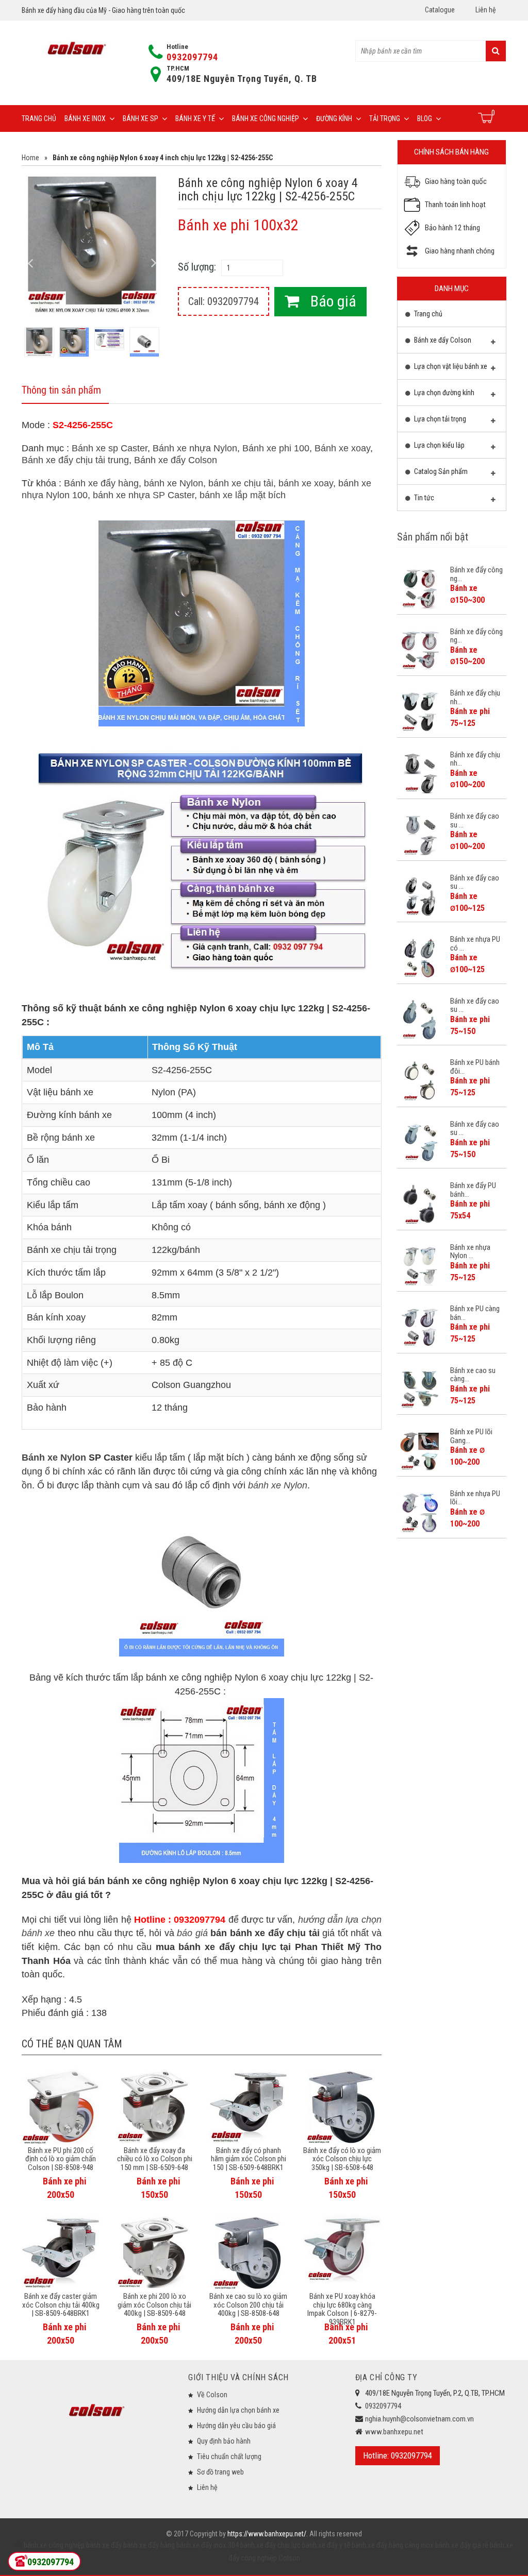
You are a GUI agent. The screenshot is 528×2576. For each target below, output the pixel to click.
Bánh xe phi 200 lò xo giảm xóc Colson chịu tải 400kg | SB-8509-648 (154, 2305)
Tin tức (423, 498)
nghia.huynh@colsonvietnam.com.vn (419, 2419)
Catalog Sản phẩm (440, 471)
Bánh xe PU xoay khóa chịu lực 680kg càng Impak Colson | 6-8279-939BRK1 (342, 2309)
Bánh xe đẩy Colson (176, 460)
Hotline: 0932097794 (398, 2455)
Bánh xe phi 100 (276, 448)
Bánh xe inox (85, 118)
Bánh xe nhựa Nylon (195, 448)
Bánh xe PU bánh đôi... (475, 1067)
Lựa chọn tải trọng (439, 419)
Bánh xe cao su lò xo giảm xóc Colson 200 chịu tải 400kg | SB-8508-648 (248, 2305)
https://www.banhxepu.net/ (267, 2534)
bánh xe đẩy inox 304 (207, 2545)
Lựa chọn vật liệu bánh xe (450, 366)
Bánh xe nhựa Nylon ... (470, 1252)
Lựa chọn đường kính (443, 393)
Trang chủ (39, 118)
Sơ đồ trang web (220, 2472)
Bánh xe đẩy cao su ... (475, 820)
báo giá (192, 1933)
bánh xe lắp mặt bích (243, 495)
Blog (425, 118)
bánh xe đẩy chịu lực (270, 2545)
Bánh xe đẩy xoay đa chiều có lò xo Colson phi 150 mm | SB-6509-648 (155, 2159)
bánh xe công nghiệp (54, 2545)
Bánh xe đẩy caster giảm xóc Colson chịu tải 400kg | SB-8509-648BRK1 (61, 2305)
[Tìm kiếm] (496, 51)
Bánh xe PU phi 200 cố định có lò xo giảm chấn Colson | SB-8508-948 (61, 2159)
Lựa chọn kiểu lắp (439, 445)
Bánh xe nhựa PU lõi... (475, 1498)
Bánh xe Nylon (54, 1458)
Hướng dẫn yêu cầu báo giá (236, 2426)
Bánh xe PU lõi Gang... (471, 1436)
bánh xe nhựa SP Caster (144, 495)
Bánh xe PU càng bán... (475, 1313)
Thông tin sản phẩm (61, 390)
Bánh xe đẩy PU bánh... (473, 1190)
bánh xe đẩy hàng (148, 2545)
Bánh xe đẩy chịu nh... (475, 697)
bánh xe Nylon (174, 483)
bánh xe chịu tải (241, 483)
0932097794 (192, 57)
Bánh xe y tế (195, 118)
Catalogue (440, 10)
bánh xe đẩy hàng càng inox (392, 2545)
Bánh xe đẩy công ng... (476, 574)
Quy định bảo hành (224, 2441)
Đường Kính (334, 118)
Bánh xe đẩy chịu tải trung (75, 460)
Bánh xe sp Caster (110, 448)
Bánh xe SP (141, 118)
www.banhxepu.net (394, 2432)
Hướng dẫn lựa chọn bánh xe (238, 2410)
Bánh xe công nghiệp (266, 118)
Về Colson (212, 2395)
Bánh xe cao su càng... (473, 1375)
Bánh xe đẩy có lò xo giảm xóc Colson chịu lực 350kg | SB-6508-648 (342, 2159)
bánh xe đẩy (104, 2545)
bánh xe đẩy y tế (325, 2545)
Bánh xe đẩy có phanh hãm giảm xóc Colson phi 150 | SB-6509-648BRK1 (249, 2159)
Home (30, 158)
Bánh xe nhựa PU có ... (475, 944)
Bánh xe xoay (342, 448)
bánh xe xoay (306, 483)
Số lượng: (197, 267)
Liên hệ (486, 10)
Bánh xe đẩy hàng (101, 483)
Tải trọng (385, 118)
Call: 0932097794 (224, 301)
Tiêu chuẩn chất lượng (229, 2456)
